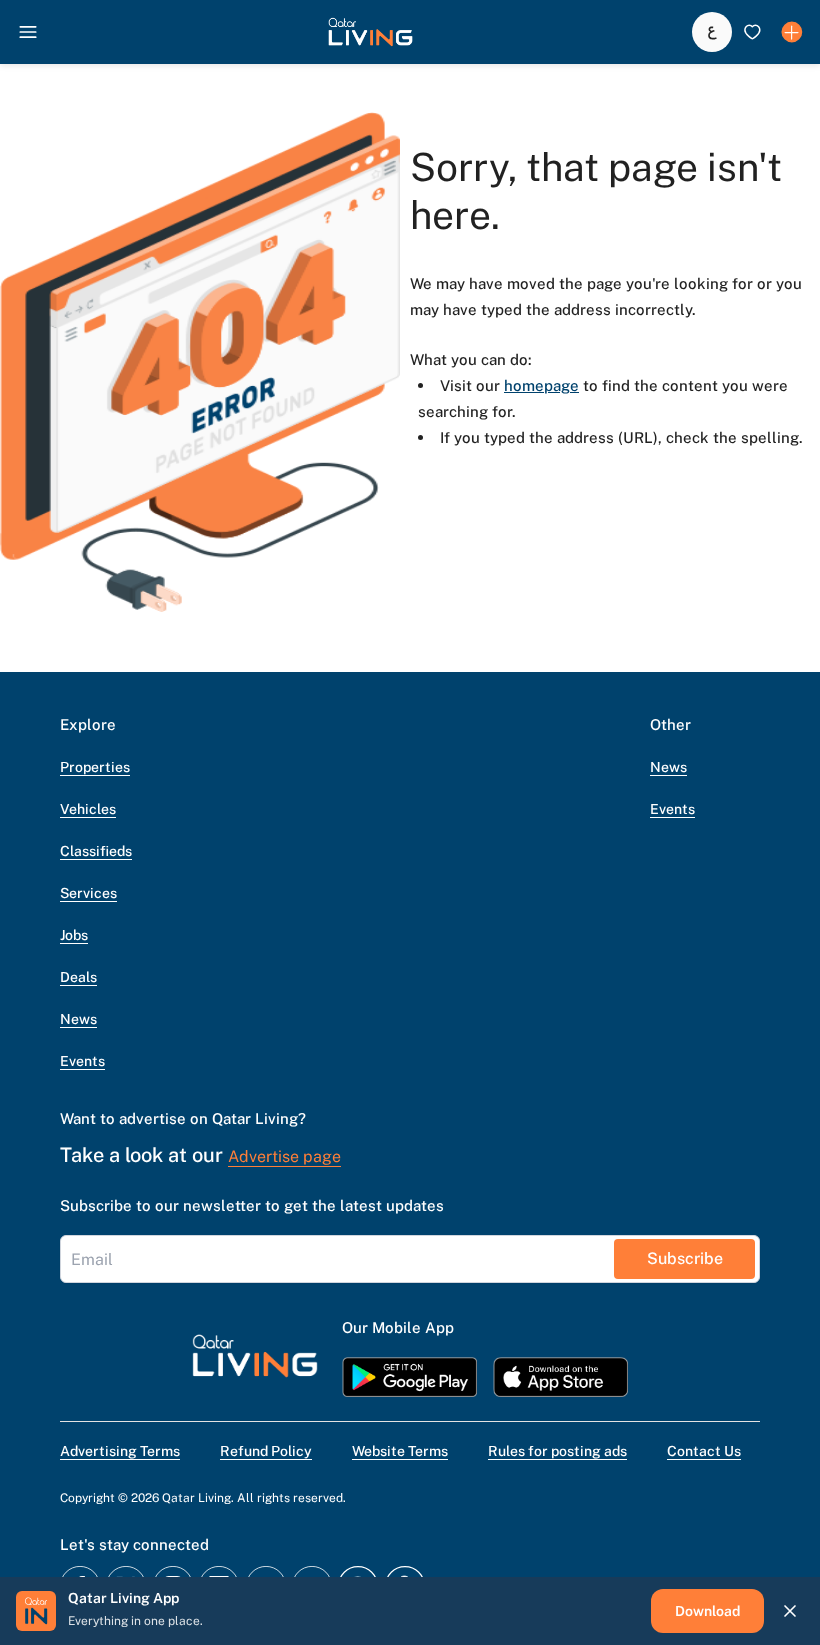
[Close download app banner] (790, 1611)
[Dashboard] (792, 32)
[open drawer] (28, 32)
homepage (541, 385)
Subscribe (685, 1258)
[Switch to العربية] (712, 32)
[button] (370, 32)
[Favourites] (752, 32)
